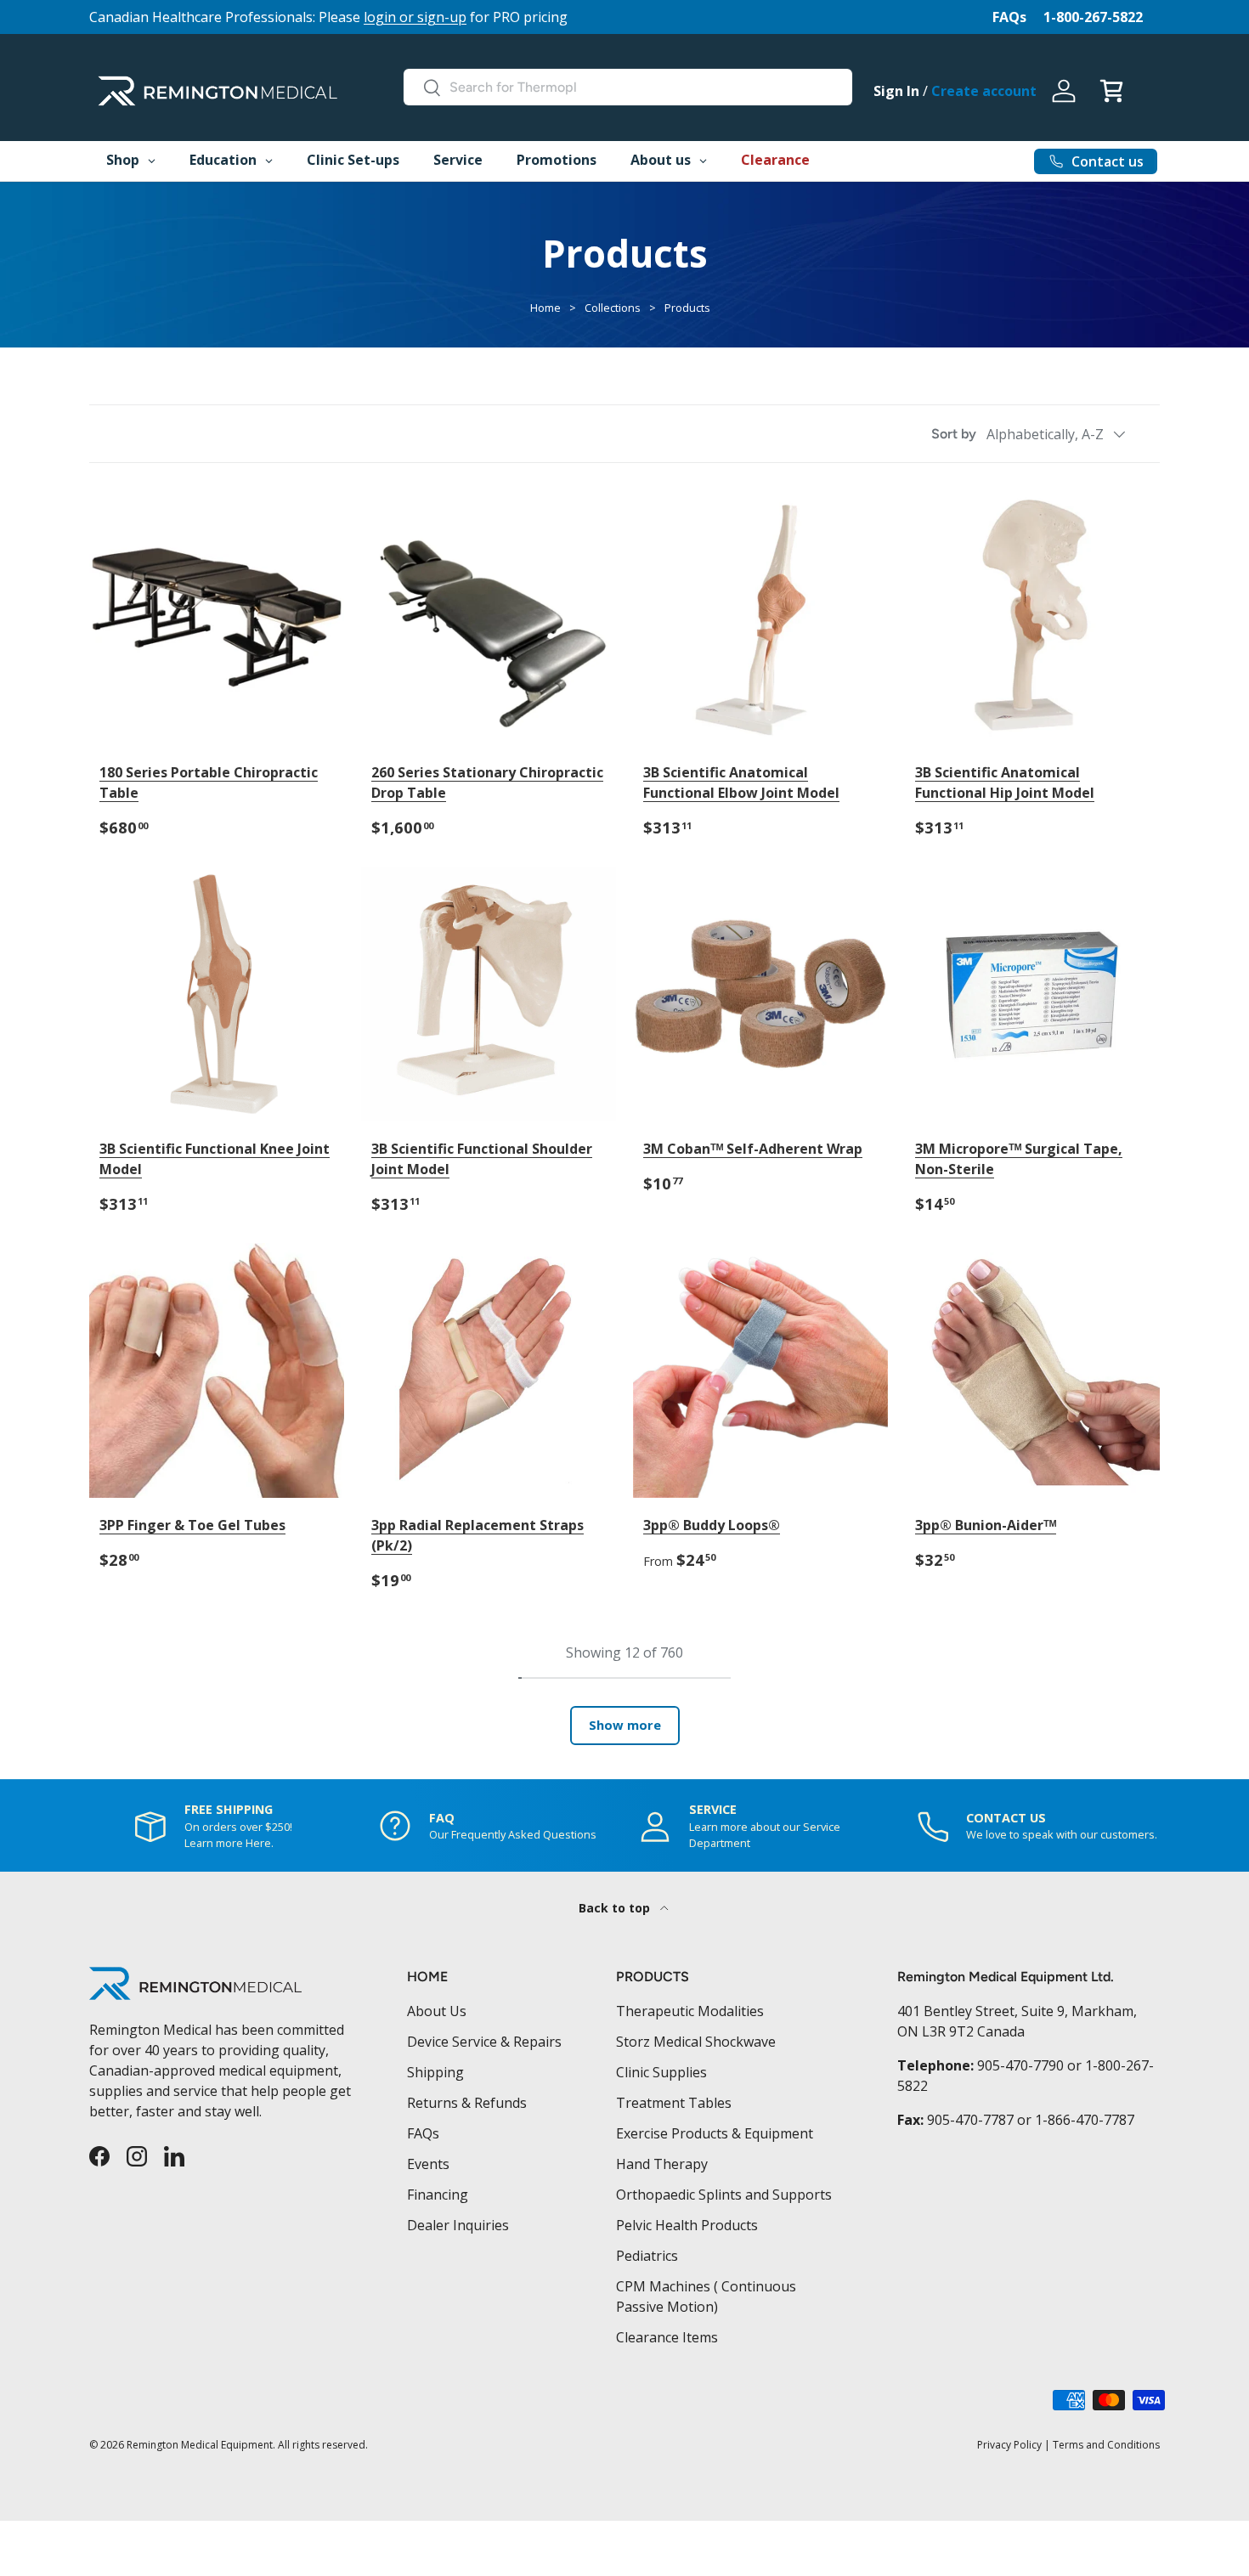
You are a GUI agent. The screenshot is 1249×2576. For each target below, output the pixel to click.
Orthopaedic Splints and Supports (724, 2195)
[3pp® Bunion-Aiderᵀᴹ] (1032, 1370)
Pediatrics (647, 2256)
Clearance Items (667, 2337)
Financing (438, 2195)
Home (545, 308)
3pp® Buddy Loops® (712, 1525)
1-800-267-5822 (1093, 17)
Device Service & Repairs (484, 2042)
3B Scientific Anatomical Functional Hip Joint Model (1005, 782)
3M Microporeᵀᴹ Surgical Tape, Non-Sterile (1019, 1159)
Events (428, 2164)
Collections (613, 308)
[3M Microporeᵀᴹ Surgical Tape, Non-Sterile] (1032, 994)
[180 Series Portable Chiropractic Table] (217, 618)
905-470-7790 (1020, 2065)
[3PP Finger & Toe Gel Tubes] (217, 1370)
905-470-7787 (970, 2120)
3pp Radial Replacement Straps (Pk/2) (478, 1535)
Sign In (896, 91)
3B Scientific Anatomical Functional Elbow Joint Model (741, 782)
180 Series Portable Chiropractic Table (209, 782)
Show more (625, 1725)
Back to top (616, 1908)
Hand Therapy (662, 2164)
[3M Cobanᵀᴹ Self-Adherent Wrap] (760, 994)
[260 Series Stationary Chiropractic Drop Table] (489, 618)
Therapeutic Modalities (690, 2011)
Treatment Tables (674, 2103)
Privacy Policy (1009, 2445)
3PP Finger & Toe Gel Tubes (192, 1525)
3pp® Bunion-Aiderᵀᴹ (986, 1525)
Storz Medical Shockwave (696, 2042)
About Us (437, 2011)
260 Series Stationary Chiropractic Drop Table (487, 782)
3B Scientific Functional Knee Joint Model (215, 1159)
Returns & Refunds (467, 2103)
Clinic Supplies (661, 2072)
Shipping (435, 2072)
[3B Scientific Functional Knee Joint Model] (217, 994)
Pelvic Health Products (687, 2225)
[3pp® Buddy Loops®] (760, 1370)
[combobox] (628, 87)
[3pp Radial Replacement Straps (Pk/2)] (489, 1370)
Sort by (954, 434)
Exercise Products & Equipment (715, 2133)
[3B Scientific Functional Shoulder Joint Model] (489, 994)
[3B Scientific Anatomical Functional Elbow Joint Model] (760, 618)
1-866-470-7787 (1085, 2120)
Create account (984, 91)
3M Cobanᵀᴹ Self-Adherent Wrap (753, 1149)
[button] (1111, 91)
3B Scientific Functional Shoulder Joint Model (482, 1159)
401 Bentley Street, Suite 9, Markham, (1017, 2011)
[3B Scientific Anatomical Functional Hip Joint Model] (1032, 618)
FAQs (1009, 17)
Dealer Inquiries (458, 2225)
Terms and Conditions (1106, 2445)
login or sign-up (415, 17)
